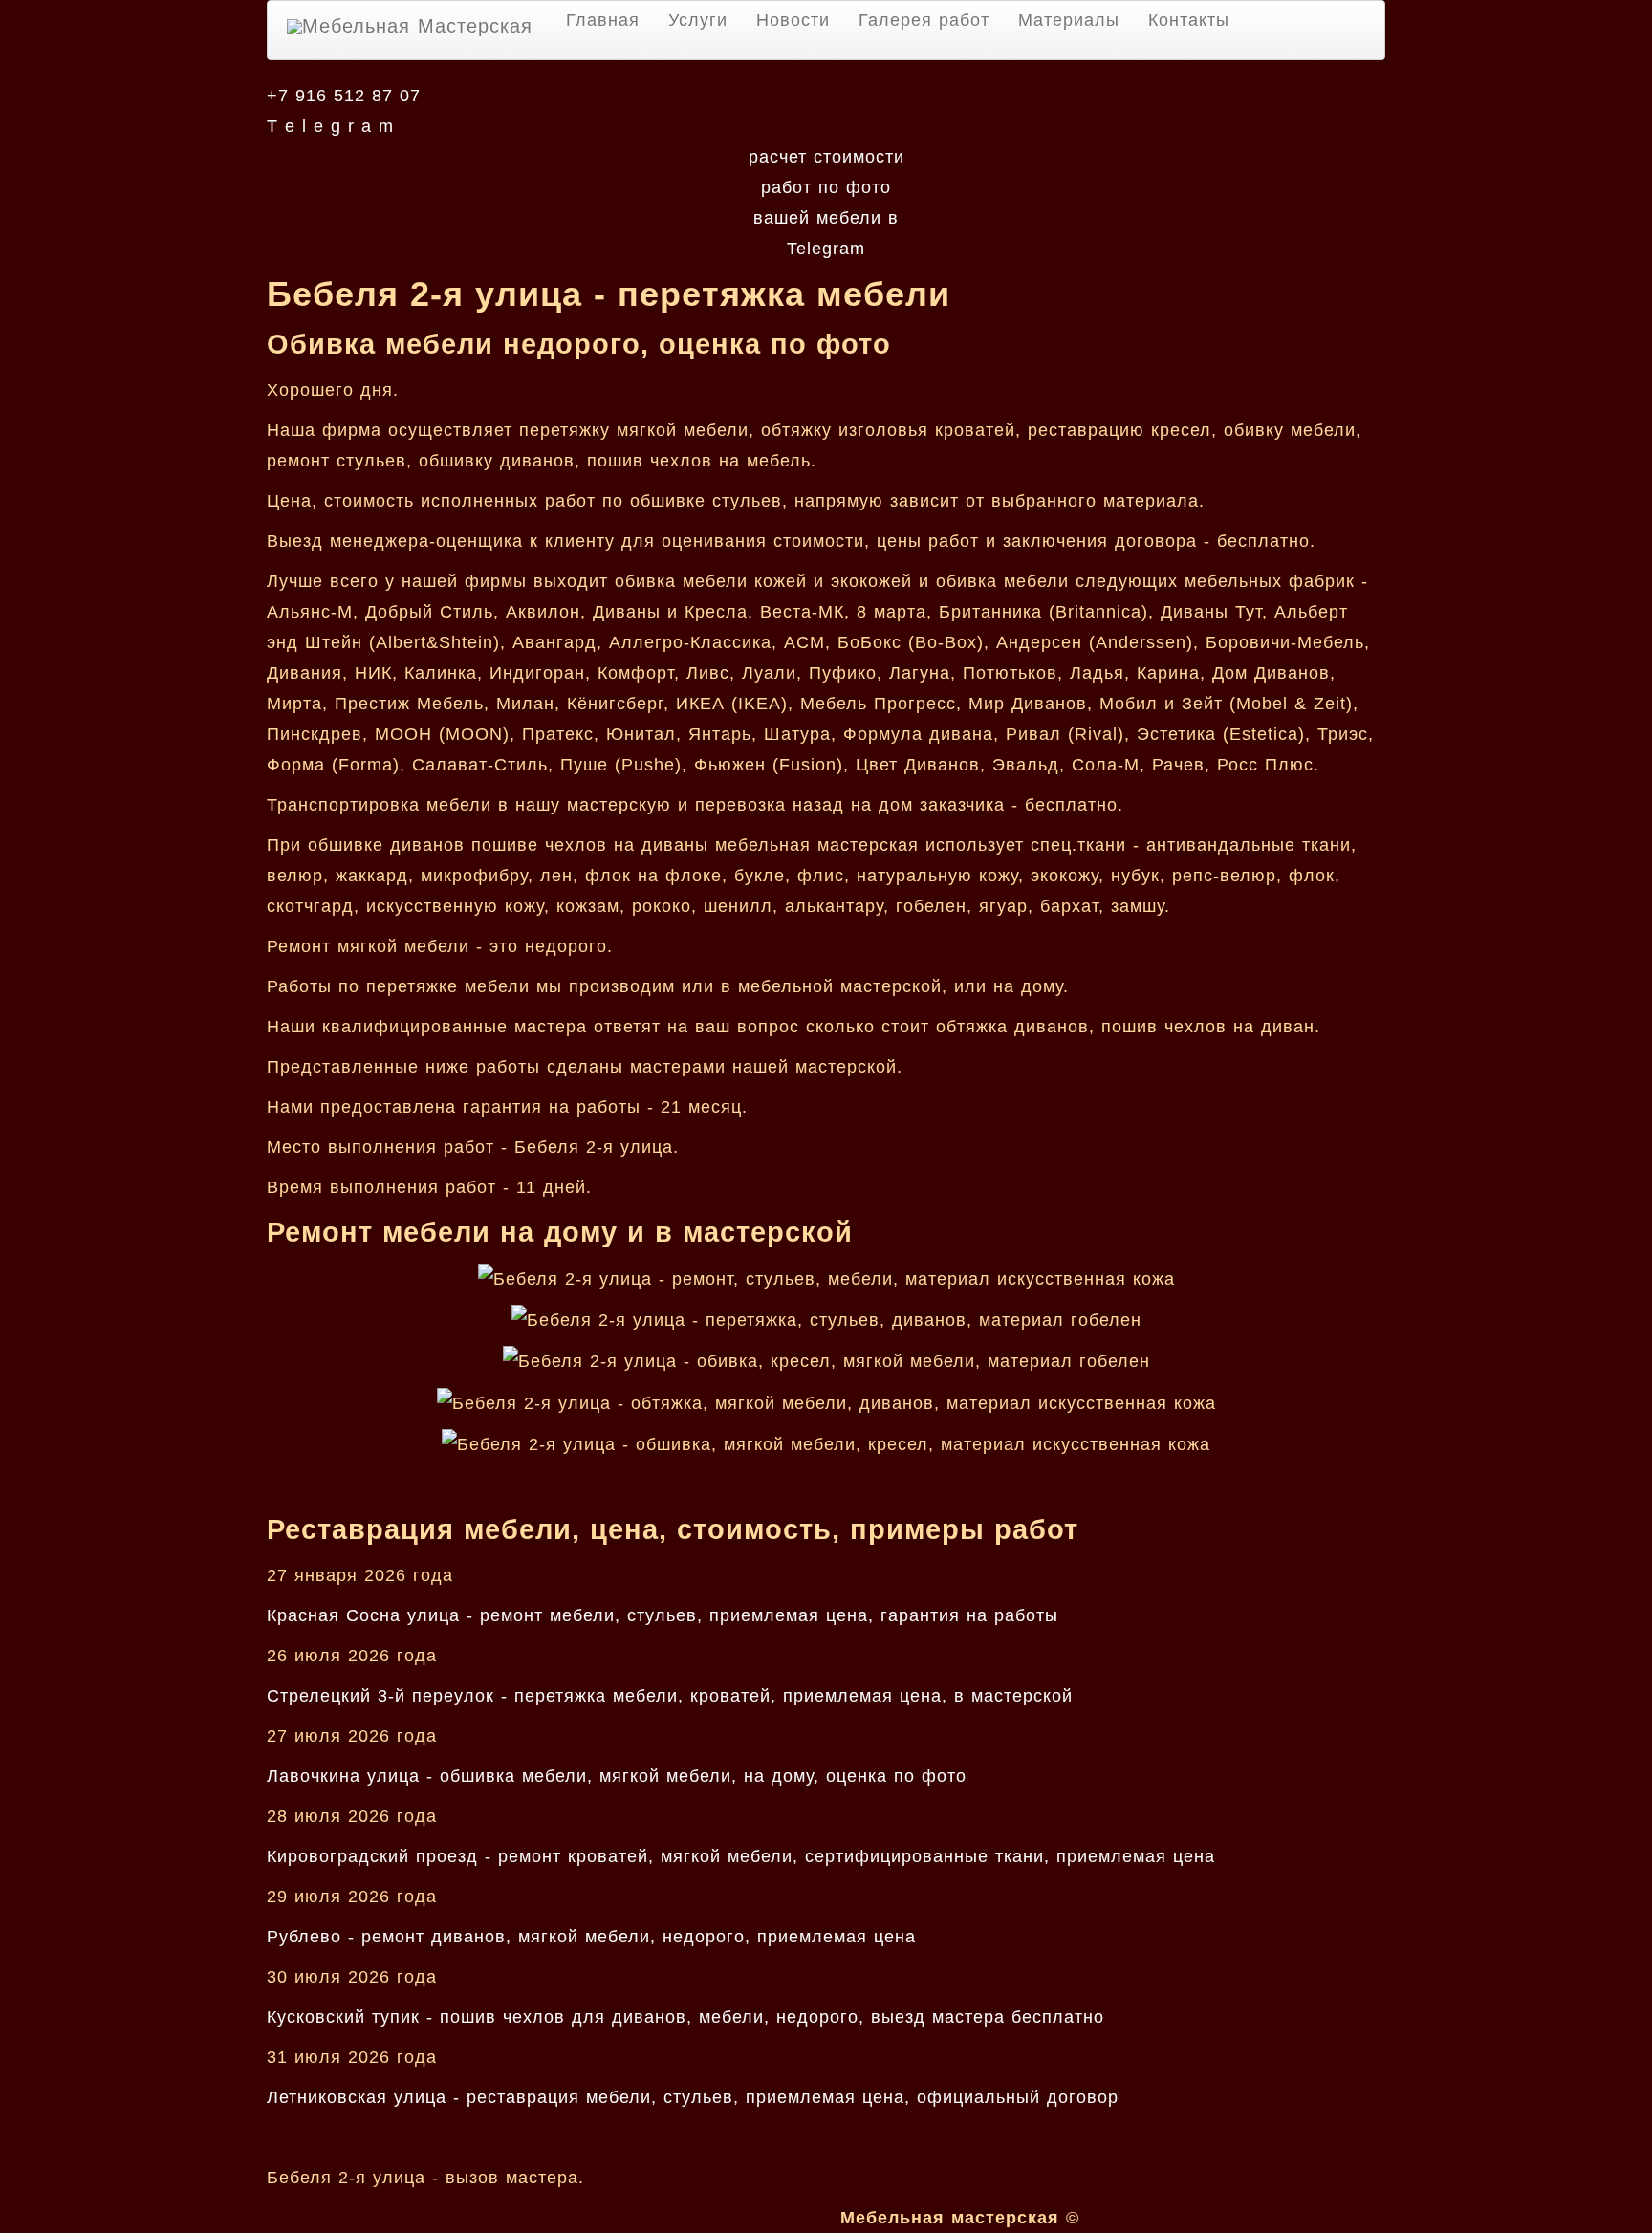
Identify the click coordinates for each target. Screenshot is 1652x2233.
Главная (603, 20)
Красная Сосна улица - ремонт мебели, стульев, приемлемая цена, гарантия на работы (663, 1615)
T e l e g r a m (330, 126)
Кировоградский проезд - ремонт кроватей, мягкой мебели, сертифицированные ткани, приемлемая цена (741, 1856)
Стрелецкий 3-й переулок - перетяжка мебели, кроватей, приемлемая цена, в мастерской (670, 1696)
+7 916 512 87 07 (344, 96)
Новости (793, 20)
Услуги (698, 20)
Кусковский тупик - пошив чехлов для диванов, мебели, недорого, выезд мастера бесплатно (685, 2017)
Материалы (1069, 20)
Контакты (1189, 20)
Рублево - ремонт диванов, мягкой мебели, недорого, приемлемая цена (591, 1937)
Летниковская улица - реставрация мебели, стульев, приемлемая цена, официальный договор (693, 2097)
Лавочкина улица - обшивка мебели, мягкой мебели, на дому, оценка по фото (617, 1776)
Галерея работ (924, 20)
